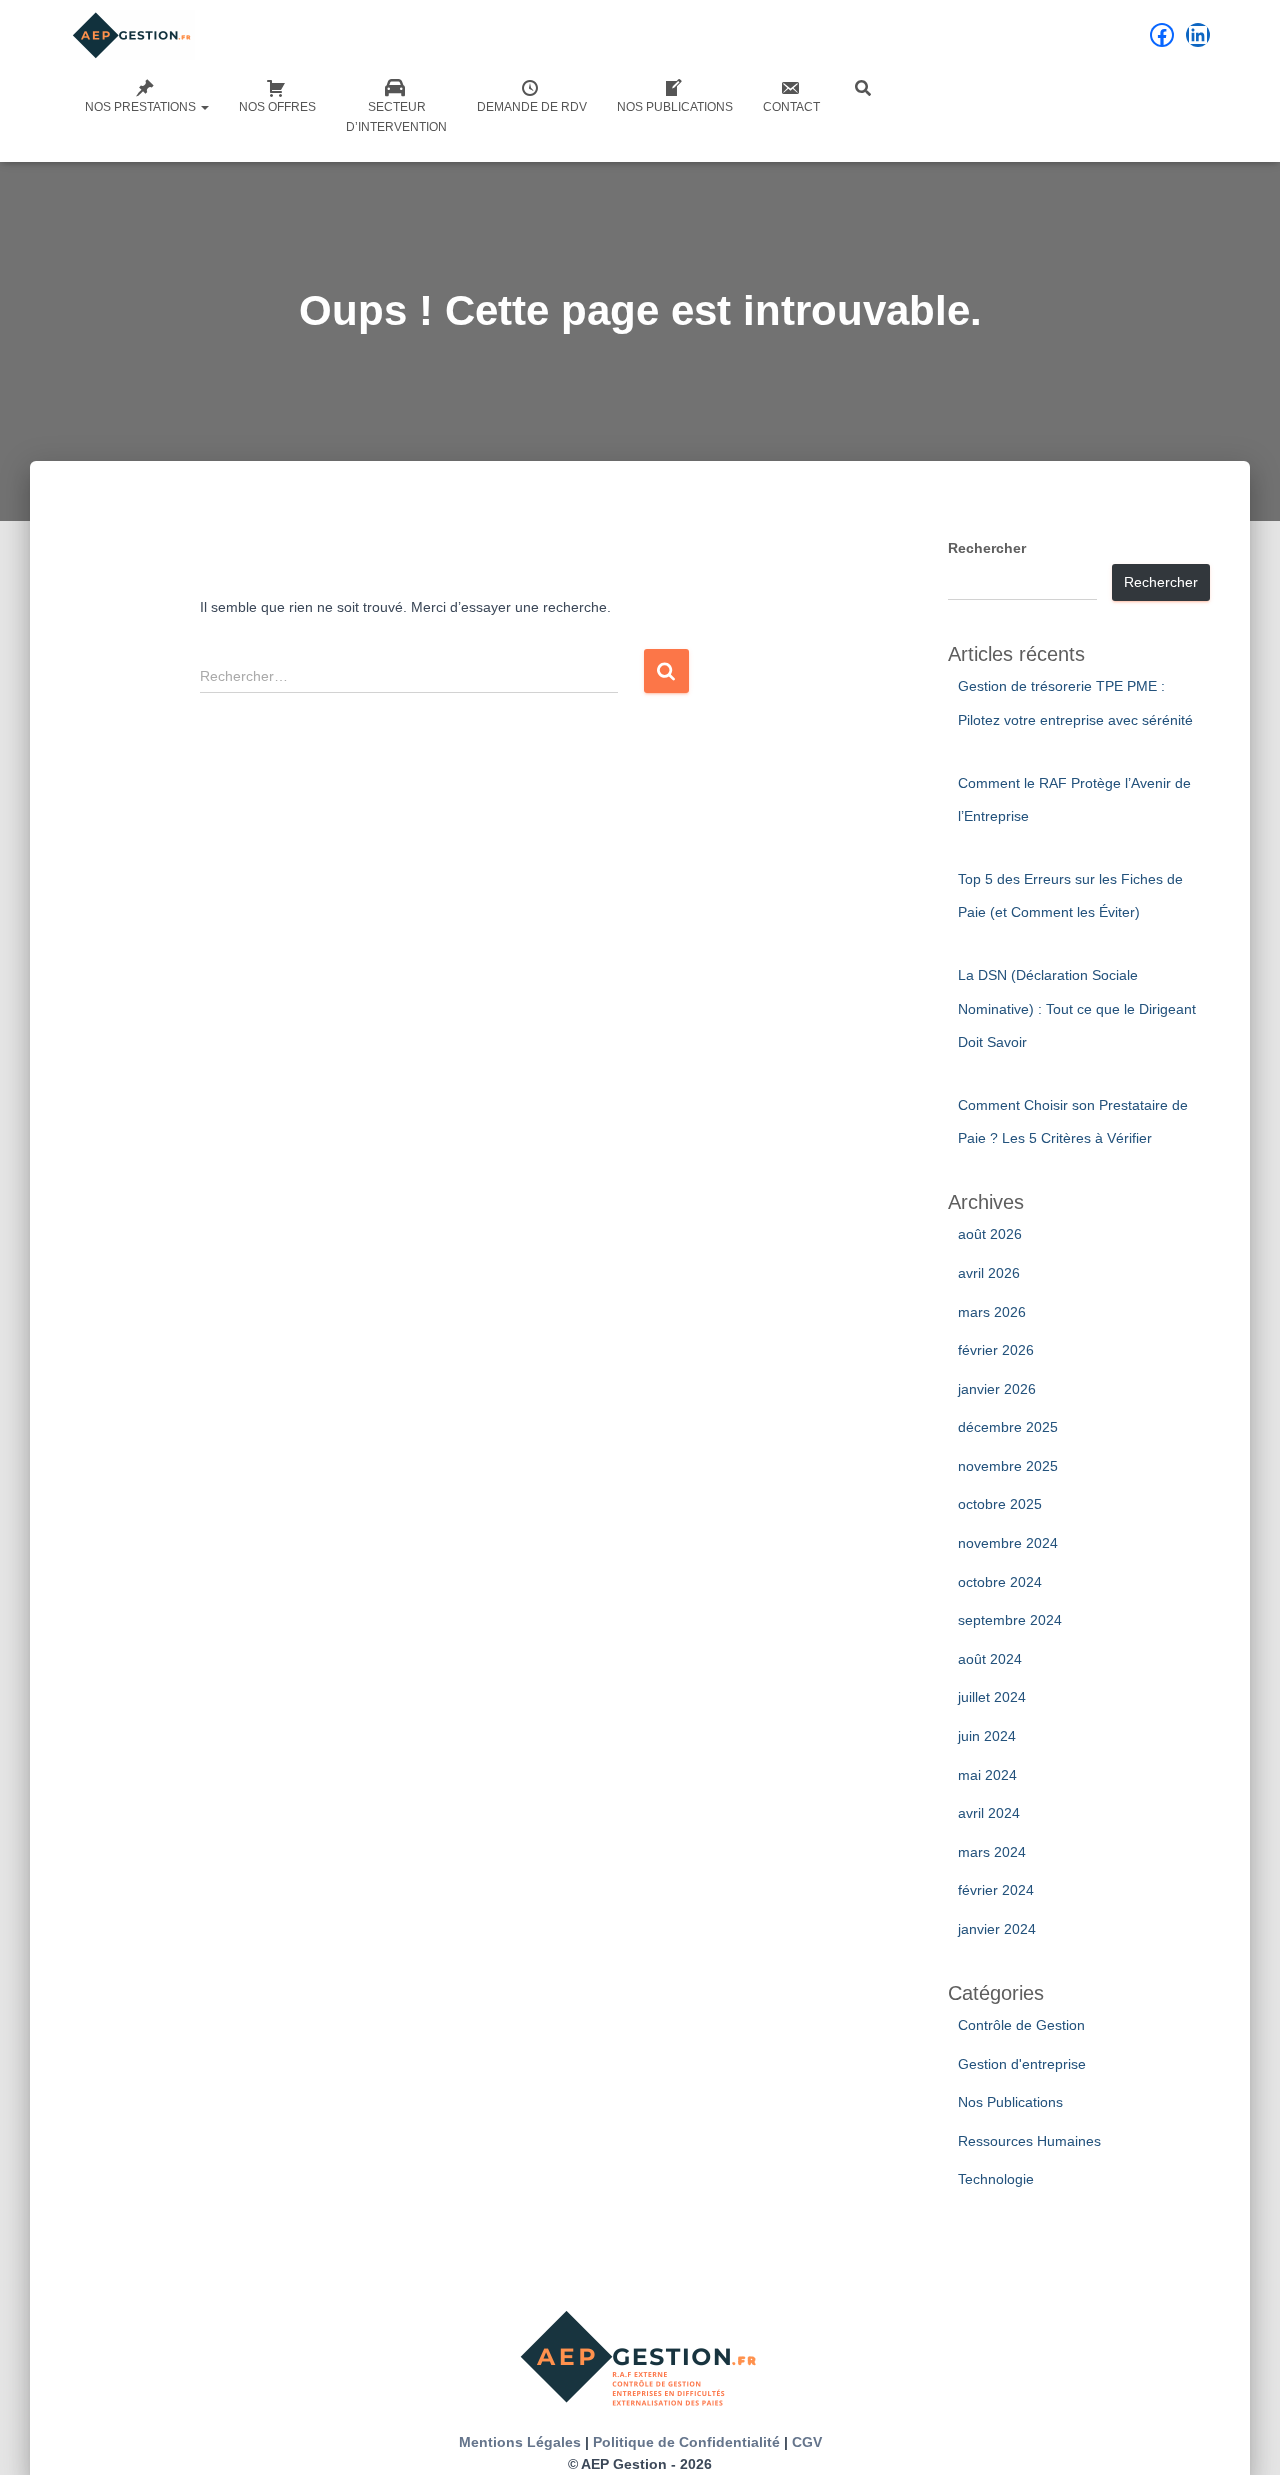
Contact (791, 107)
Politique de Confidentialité (686, 2442)
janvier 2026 (997, 1389)
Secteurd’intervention (396, 117)
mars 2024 (992, 1852)
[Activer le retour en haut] (1240, 2435)
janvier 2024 (997, 1929)
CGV (807, 2442)
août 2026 (990, 1234)
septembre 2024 (1010, 1620)
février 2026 (996, 1350)
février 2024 (996, 1890)
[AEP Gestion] (132, 35)
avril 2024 (989, 1813)
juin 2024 (987, 1736)
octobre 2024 (1000, 1582)
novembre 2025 (1008, 1466)
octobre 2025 (1000, 1504)
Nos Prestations (142, 107)
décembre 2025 (1008, 1427)
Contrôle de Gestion (1021, 2025)
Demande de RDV (532, 107)
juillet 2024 (992, 1697)
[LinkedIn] (1198, 35)
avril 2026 (989, 1273)
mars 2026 (992, 1312)
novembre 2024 (1008, 1543)
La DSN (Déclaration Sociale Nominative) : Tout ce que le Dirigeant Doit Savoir (1077, 1008)
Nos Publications (675, 107)
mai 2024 (987, 1775)
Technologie (996, 2179)
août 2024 (990, 1659)
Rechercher (987, 548)
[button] (204, 107)
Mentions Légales (520, 2442)
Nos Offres (277, 107)
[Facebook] (1162, 35)
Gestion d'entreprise (1022, 2064)
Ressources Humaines (1029, 2141)
